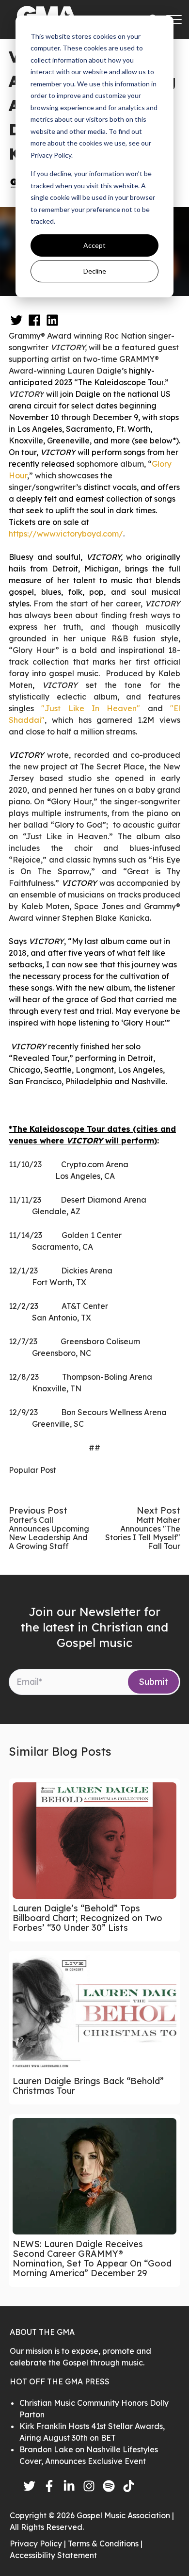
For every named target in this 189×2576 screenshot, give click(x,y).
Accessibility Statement (53, 2555)
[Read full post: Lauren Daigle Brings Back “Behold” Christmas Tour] (94, 2013)
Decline (95, 271)
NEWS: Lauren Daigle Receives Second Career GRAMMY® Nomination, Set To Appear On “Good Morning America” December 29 (92, 2258)
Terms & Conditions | (105, 2543)
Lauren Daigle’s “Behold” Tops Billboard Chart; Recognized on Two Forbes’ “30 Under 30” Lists (87, 1918)
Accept (94, 245)
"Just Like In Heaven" (91, 708)
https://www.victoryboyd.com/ (66, 534)
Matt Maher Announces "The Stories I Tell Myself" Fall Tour (143, 1533)
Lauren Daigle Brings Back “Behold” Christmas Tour (88, 2086)
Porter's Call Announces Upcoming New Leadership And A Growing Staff (49, 1533)
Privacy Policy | (39, 2543)
